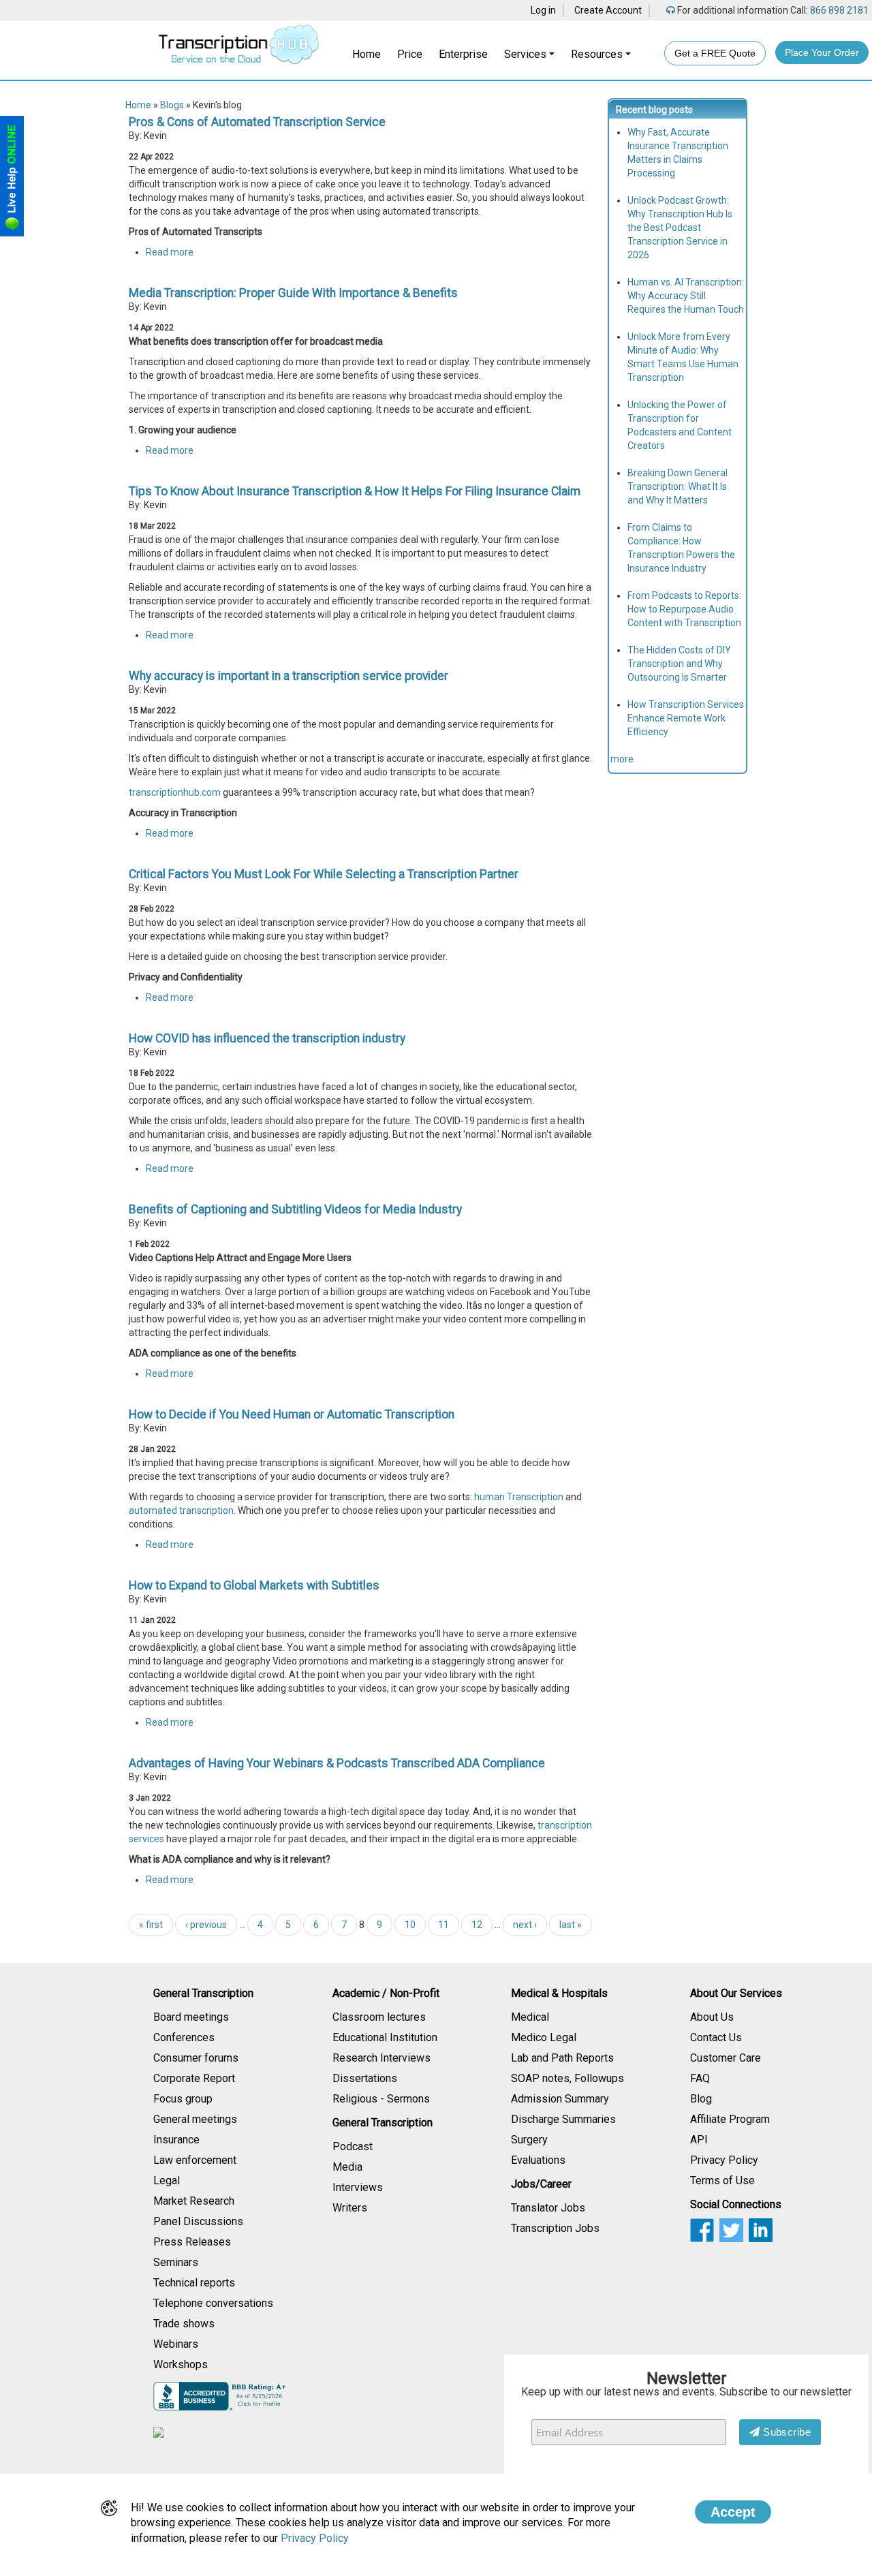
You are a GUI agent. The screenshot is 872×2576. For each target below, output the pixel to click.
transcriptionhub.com (175, 792)
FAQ (700, 2078)
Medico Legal (544, 2037)
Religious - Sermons (381, 2099)
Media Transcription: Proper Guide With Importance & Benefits (293, 293)
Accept (733, 2512)
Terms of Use (722, 2181)
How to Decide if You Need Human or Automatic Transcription (292, 1414)
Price (410, 54)
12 (477, 1925)
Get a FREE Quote (715, 53)
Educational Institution (385, 2037)
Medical (530, 2017)
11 (443, 1925)
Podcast (353, 2146)
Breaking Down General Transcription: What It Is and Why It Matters (678, 486)
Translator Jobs (548, 2208)
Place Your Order (822, 52)
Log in (543, 10)
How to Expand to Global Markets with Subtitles (254, 1585)
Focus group (183, 2099)
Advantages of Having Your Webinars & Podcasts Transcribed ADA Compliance (337, 1763)
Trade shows (184, 2324)
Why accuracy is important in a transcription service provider (289, 676)
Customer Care (726, 2058)
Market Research (194, 2201)
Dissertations (365, 2078)
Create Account (608, 10)
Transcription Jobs (555, 2228)
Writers (350, 2208)
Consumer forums (196, 2058)
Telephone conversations (213, 2303)
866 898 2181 (838, 10)
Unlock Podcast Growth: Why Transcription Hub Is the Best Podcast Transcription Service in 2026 (680, 228)
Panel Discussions (198, 2221)
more (622, 759)
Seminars (176, 2262)
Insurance (176, 2140)
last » (571, 1925)
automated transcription (181, 1510)
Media (347, 2167)
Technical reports (194, 2283)
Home (367, 54)
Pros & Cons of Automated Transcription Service (257, 122)
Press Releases (192, 2242)
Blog (701, 2099)
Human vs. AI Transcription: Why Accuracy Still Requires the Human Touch (686, 296)
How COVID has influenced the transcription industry (267, 1038)
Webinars (176, 2344)
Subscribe (786, 2432)
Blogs (172, 105)
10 (410, 1925)
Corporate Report (194, 2078)
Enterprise (463, 54)
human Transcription (519, 1497)
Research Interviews (381, 2058)
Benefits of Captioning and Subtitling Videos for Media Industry (295, 1209)
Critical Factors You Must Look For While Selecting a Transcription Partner (324, 874)
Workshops (181, 2364)
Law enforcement (195, 2160)
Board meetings (191, 2017)
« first (151, 1925)
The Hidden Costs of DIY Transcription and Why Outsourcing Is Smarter (679, 664)
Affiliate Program (730, 2119)
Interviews (358, 2187)
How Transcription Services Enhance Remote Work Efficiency (686, 718)
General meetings (195, 2119)
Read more (170, 252)
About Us (712, 2017)
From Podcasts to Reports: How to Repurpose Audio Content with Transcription (684, 609)
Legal (167, 2181)
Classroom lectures (379, 2017)
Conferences (184, 2037)
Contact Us (716, 2037)
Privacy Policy (724, 2160)
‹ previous (206, 1925)
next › (525, 1925)
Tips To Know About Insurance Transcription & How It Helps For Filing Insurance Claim (355, 491)
